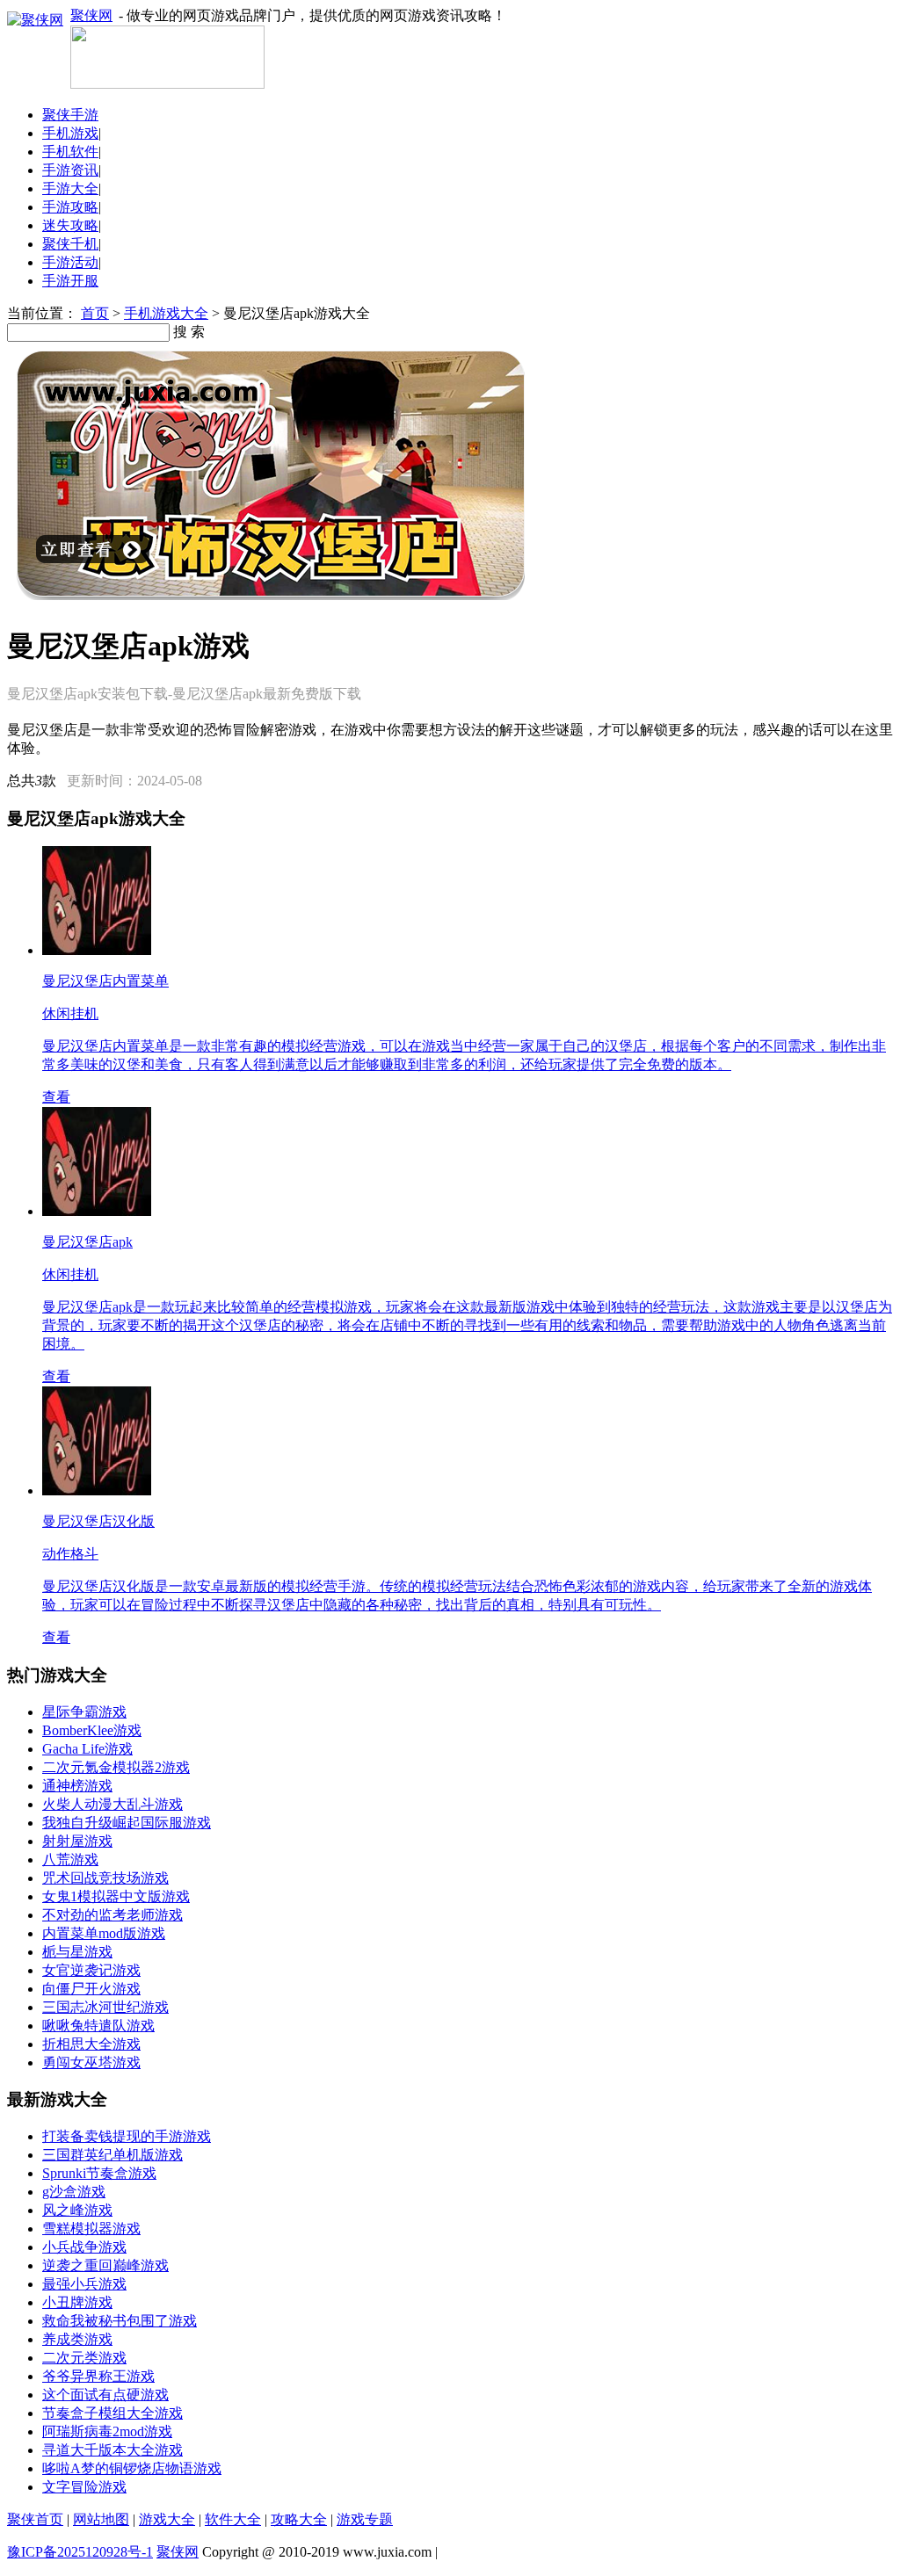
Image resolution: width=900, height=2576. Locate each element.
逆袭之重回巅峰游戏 (105, 2265)
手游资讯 (70, 170)
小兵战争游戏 (84, 2247)
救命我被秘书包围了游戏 (120, 2321)
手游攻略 (70, 207)
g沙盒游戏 (74, 2192)
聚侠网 (91, 15)
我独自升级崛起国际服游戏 (127, 1823)
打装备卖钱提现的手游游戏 (127, 2136)
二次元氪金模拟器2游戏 (116, 1767)
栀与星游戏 (77, 1952)
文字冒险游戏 (84, 2487)
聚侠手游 (70, 115)
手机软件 (70, 152)
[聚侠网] (167, 84)
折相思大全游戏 (91, 2044)
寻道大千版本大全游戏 (112, 2450)
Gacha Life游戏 (87, 1749)
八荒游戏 (70, 1860)
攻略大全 (299, 2519)
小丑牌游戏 (77, 2302)
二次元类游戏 (84, 2358)
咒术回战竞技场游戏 (105, 1878)
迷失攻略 (70, 225)
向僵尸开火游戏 (91, 1989)
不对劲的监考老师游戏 (112, 1915)
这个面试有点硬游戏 (105, 2395)
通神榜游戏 (77, 1786)
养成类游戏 (77, 2339)
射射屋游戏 (77, 1841)
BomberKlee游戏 (92, 1730)
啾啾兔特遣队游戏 (98, 2026)
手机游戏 (70, 133)
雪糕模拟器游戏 (91, 2229)
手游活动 (70, 262)
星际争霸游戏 (84, 1712)
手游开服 (70, 281)
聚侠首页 (35, 2519)
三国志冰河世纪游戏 (105, 2007)
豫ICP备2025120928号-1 (80, 2552)
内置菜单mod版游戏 (104, 1933)
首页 (95, 313)
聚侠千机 (70, 244)
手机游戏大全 (166, 313)
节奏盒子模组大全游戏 (112, 2413)
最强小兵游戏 (84, 2284)
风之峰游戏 (77, 2210)
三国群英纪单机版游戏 (112, 2155)
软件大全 (233, 2519)
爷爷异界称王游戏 (98, 2376)
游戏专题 (365, 2519)
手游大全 (70, 188)
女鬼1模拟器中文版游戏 (116, 1896)
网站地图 (101, 2519)
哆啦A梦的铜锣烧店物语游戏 (132, 2468)
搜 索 (189, 332)
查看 (56, 1097)
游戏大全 (167, 2519)
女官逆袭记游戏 (91, 1970)
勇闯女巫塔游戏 (91, 2062)
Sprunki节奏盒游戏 (99, 2173)
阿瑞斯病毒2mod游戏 (107, 2431)
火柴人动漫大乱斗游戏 (112, 1804)
